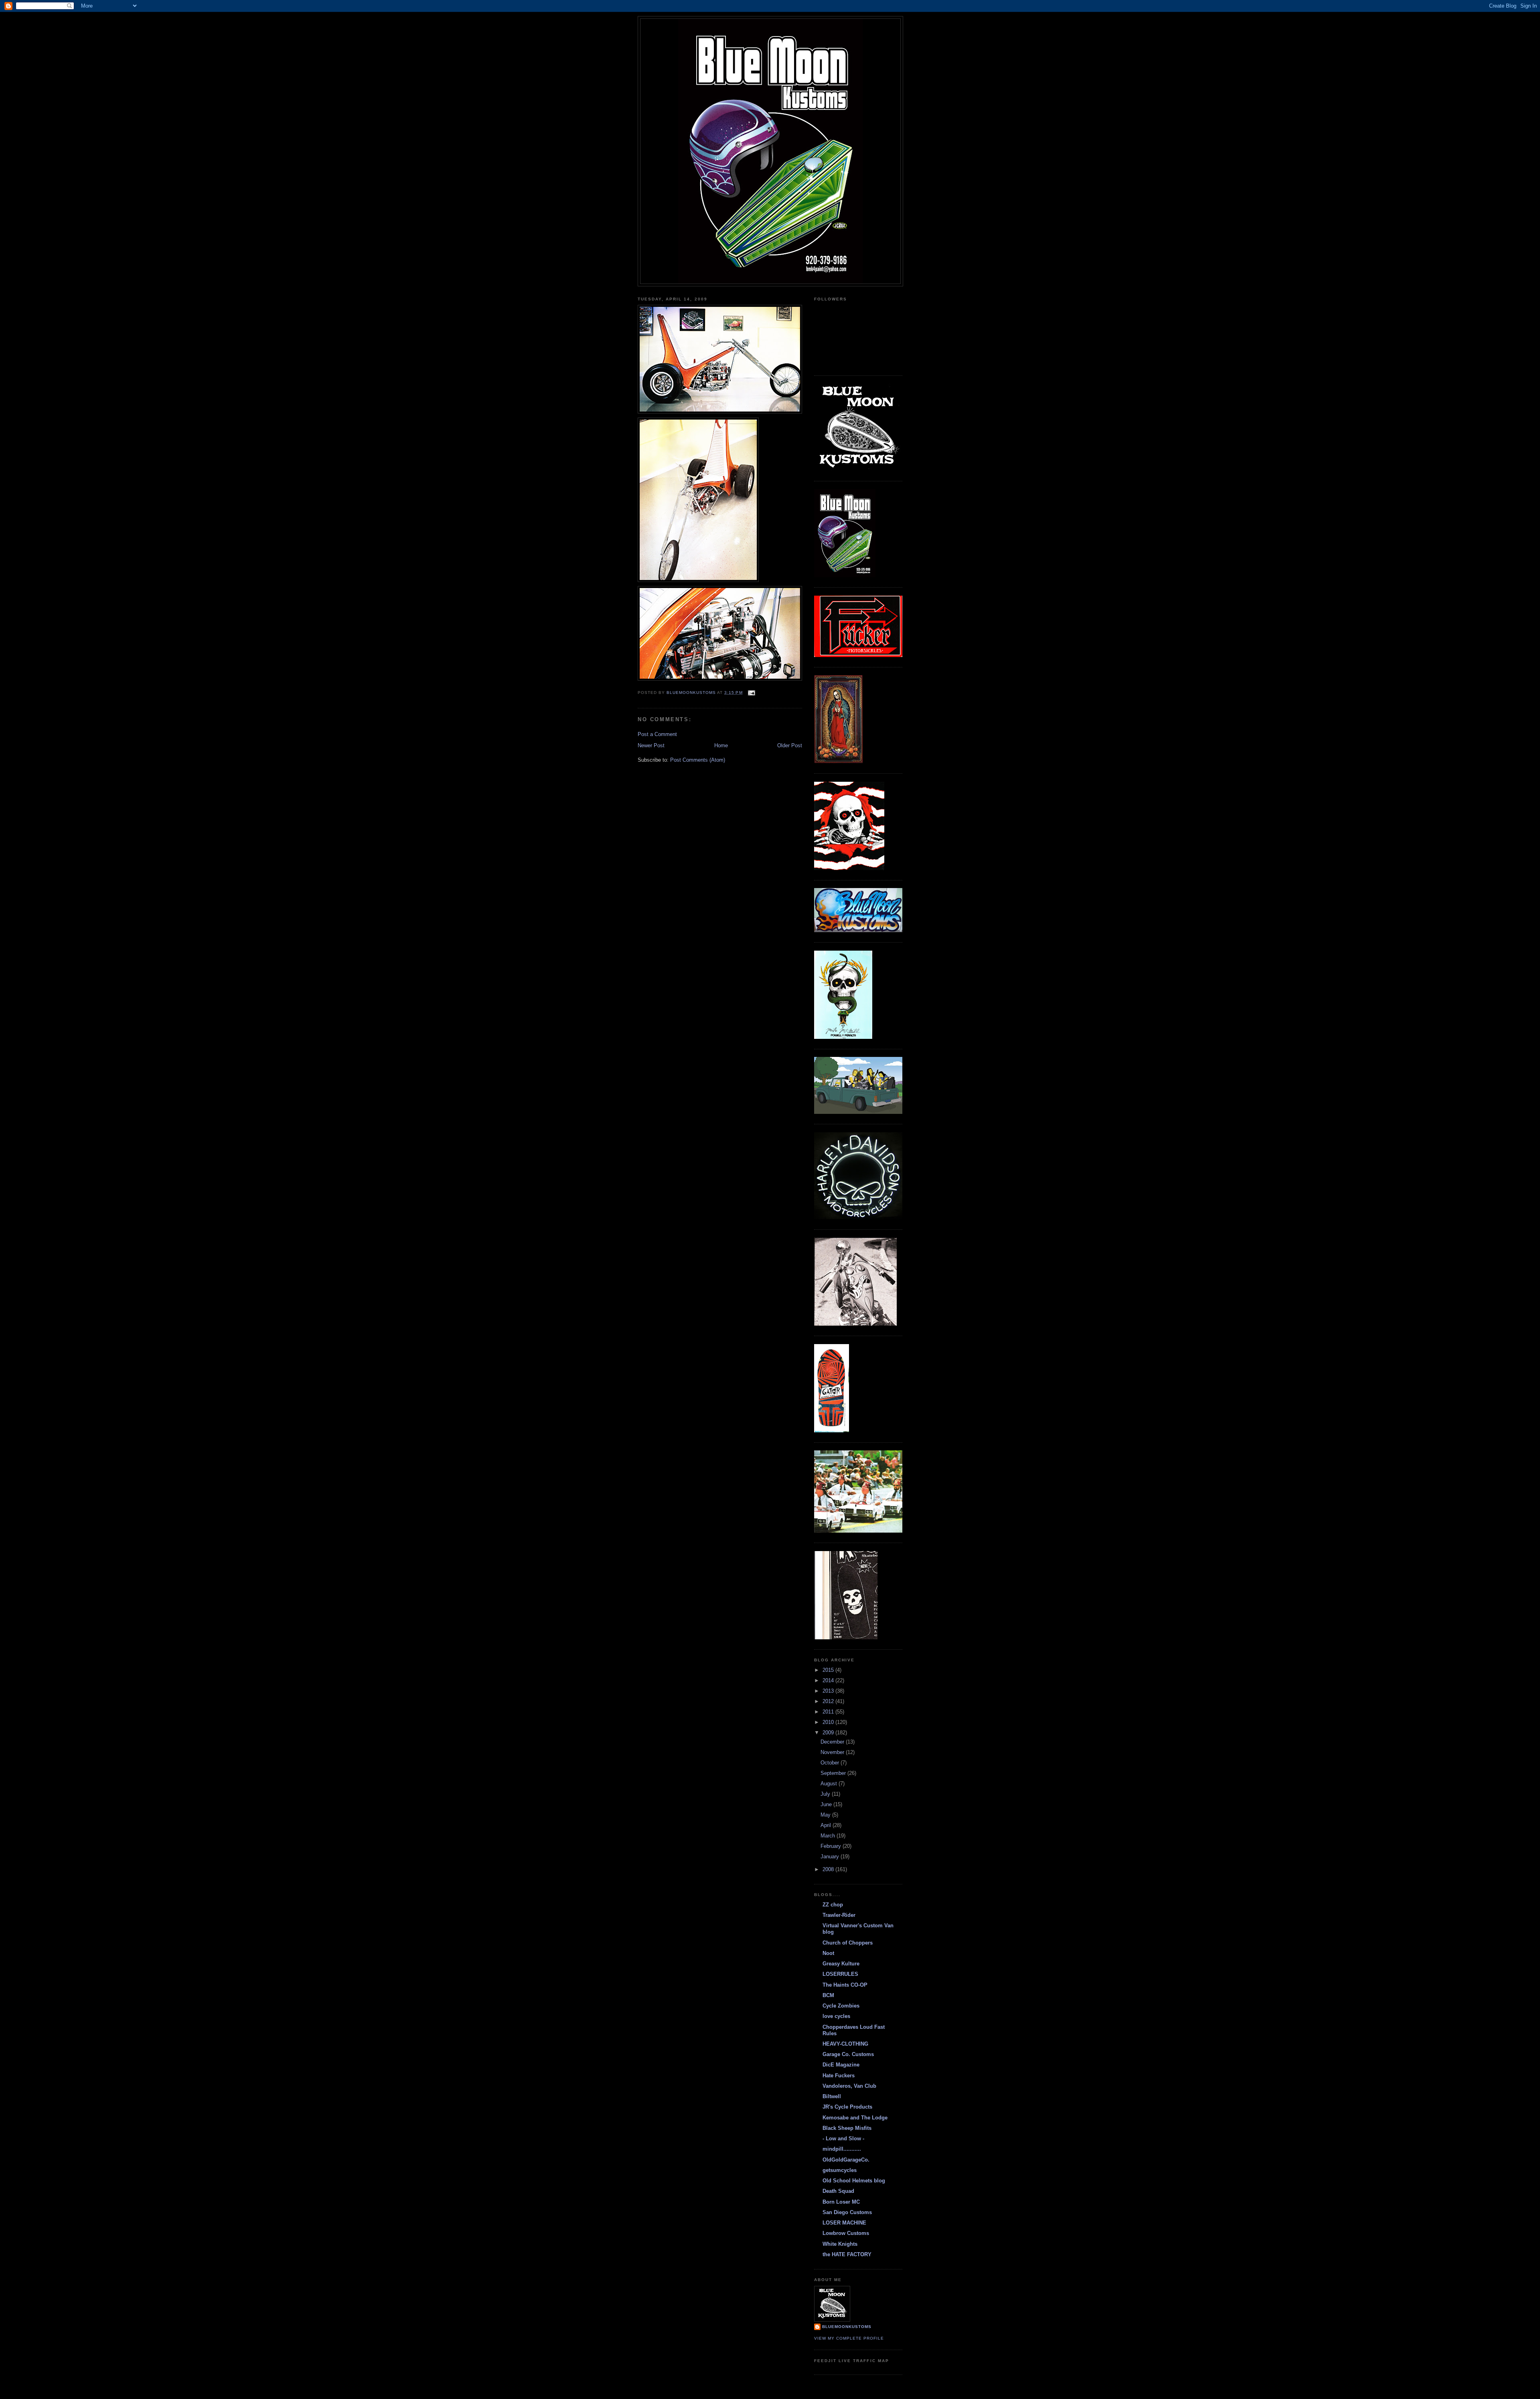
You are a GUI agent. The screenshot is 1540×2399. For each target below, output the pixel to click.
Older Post (790, 745)
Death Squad (838, 2191)
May (826, 1815)
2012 (829, 1701)
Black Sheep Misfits (847, 2128)
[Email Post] (751, 693)
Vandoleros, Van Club (849, 2086)
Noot (828, 1953)
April (827, 1825)
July (826, 1794)
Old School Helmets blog (854, 2181)
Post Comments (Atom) (698, 760)
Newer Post (651, 745)
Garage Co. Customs (848, 2054)
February (832, 1846)
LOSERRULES (840, 1974)
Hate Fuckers (839, 2076)
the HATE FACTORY (847, 2254)
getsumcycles (840, 2170)
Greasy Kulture (841, 1964)
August (830, 1784)
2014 (829, 1680)
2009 (829, 1733)
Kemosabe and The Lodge (855, 2118)
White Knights (840, 2244)
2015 (829, 1670)
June (827, 1804)
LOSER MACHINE (844, 2223)
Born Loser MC (841, 2202)
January (831, 1857)
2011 (829, 1712)
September (834, 1773)
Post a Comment (657, 734)
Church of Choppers (848, 1943)
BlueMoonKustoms (847, 2327)
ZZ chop (833, 1905)
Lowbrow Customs (846, 2233)
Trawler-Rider (839, 1915)
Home (721, 745)
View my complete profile (849, 2338)
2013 (829, 1691)
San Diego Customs (847, 2212)
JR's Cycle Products (847, 2107)
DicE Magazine (841, 2065)
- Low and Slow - (843, 2138)
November (833, 1752)
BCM (828, 1995)
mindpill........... (842, 2149)
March (829, 1836)
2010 (829, 1722)
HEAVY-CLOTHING (845, 2044)
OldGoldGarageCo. (846, 2160)
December (833, 1742)
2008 (829, 1869)
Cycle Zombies (841, 2006)
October (831, 1763)
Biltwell (832, 2096)
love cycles (836, 2016)
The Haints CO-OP (845, 1985)
